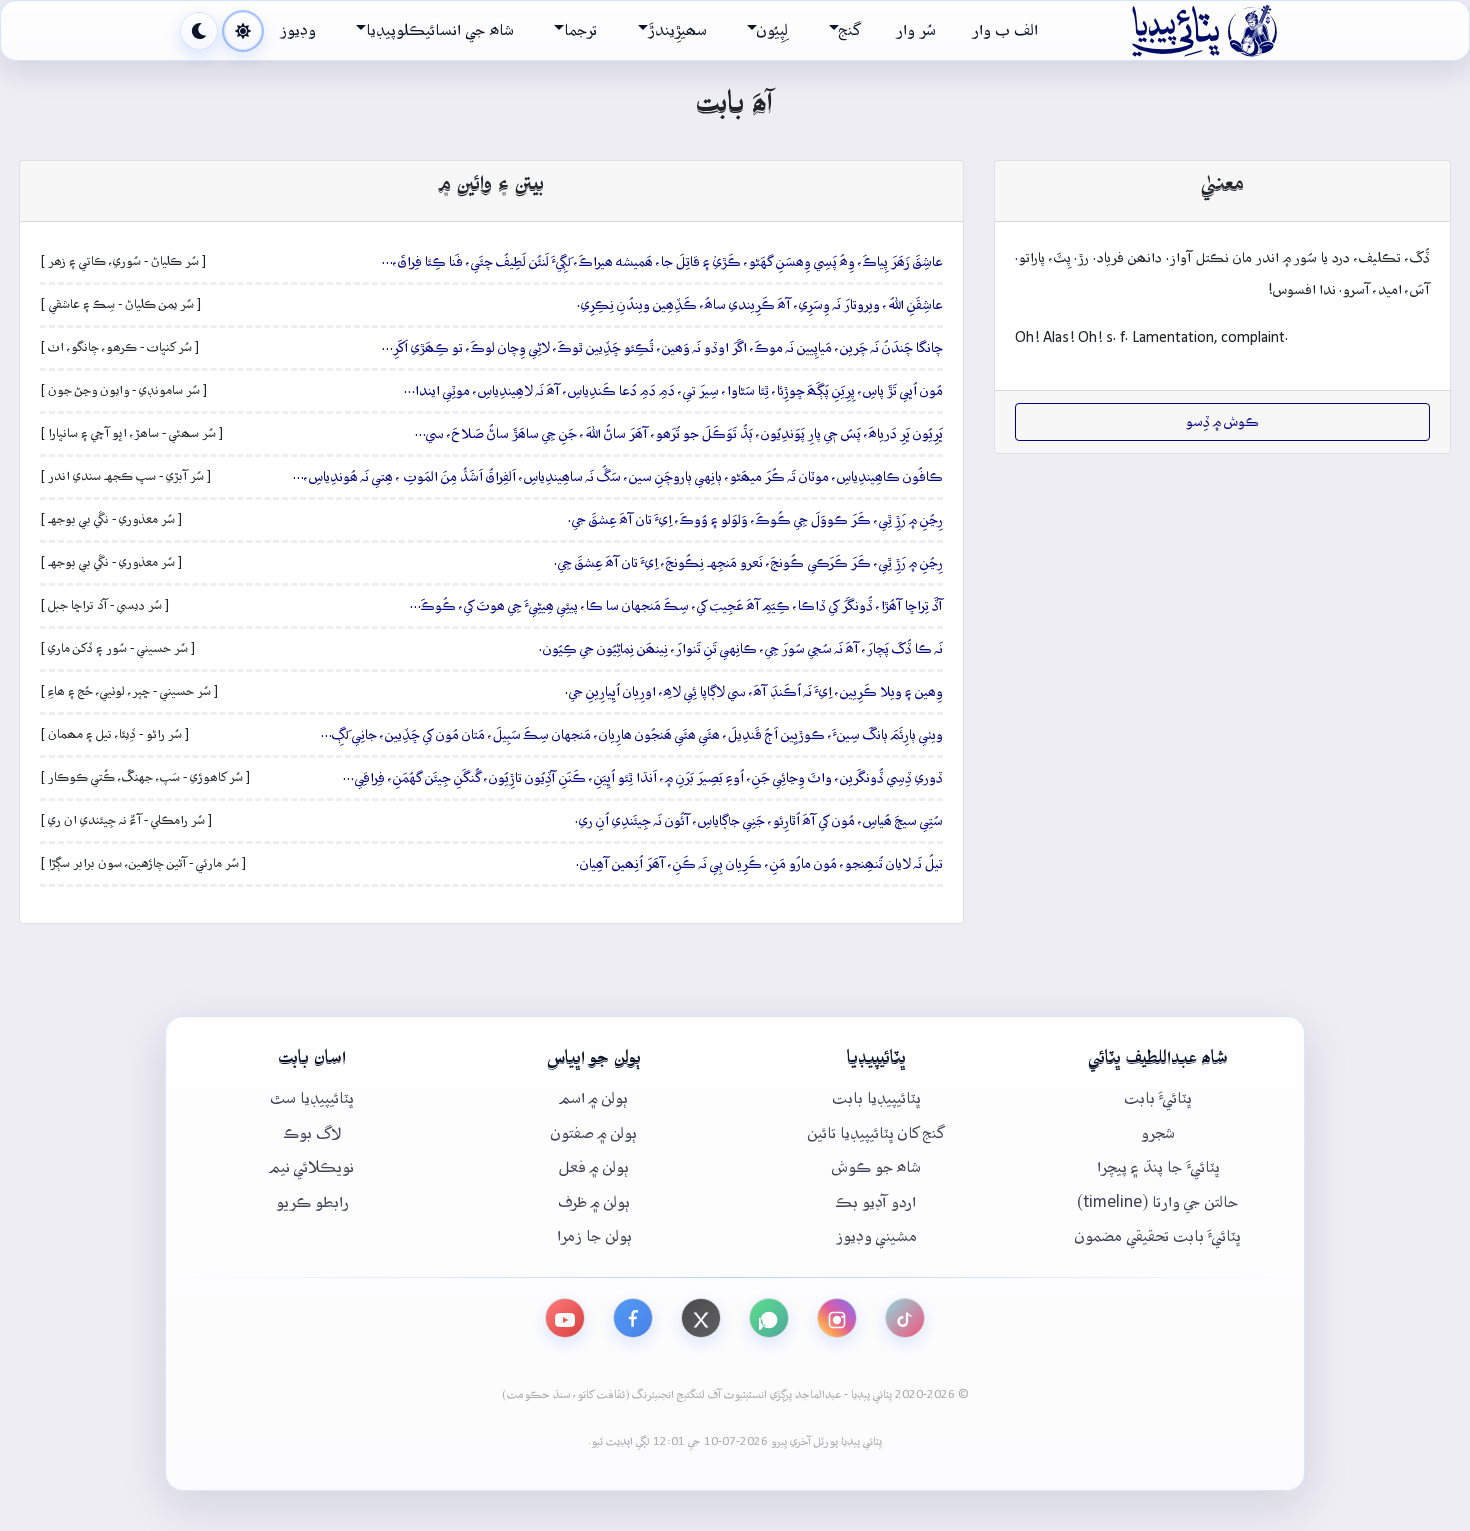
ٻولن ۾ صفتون (594, 1133)
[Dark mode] (199, 31)
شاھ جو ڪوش (876, 1167)
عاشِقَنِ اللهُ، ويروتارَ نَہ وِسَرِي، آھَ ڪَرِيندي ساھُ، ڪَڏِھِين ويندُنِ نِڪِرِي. (760, 305)
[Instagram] (837, 1318)
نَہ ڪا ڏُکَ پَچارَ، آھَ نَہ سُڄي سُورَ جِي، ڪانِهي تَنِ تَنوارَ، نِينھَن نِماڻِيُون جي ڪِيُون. (741, 649)
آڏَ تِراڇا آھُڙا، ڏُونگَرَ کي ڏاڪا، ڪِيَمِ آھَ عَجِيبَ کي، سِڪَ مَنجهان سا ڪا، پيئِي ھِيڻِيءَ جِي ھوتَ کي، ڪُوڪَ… (676, 606)
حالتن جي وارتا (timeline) (1158, 1202)
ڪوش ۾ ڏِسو (1222, 422)
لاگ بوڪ (312, 1133)
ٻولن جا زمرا (594, 1236)
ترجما (580, 30)
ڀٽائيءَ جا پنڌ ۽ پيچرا (1158, 1167)
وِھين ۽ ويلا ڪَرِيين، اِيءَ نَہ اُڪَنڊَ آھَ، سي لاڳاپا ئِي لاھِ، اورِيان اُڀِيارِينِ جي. (754, 692)
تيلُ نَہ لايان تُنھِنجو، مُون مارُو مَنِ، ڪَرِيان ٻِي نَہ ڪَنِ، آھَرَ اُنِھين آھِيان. (759, 864)
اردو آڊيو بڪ (876, 1202)
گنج (849, 30)
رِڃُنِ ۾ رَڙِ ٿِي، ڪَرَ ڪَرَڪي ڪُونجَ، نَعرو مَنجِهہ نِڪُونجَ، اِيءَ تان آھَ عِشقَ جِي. (748, 563)
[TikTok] (905, 1318)
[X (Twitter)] (701, 1318)
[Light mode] (243, 31)
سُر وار (916, 30)
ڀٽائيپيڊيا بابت (876, 1098)
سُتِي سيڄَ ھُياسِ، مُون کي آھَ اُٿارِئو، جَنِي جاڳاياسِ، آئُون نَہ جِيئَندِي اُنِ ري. (759, 821)
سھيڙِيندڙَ (677, 30)
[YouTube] (565, 1318)
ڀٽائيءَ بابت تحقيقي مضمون (1158, 1236)
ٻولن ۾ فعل (594, 1167)
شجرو (1158, 1133)
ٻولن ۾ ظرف (594, 1202)
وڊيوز (298, 30)
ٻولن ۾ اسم (594, 1098)
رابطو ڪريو (312, 1202)
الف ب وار (1005, 30)
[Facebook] (633, 1318)
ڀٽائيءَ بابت (1158, 1098)
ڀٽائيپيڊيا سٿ (312, 1098)
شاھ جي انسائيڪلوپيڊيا (439, 30)
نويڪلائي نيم (312, 1167)
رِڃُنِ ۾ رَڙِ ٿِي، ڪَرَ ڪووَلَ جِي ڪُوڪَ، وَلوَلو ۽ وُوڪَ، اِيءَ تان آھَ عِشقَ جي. (755, 520)
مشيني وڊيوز (876, 1236)
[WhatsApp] (769, 1318)
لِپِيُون (772, 30)
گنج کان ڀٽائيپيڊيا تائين (876, 1133)
